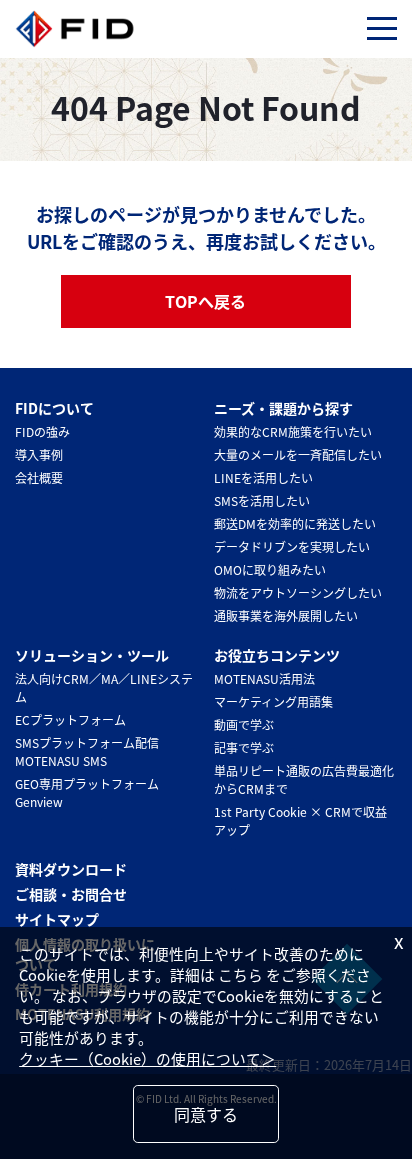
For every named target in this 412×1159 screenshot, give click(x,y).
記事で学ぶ (244, 747)
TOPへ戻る (205, 301)
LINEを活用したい (263, 477)
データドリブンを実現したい (292, 546)
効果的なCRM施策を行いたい (293, 431)
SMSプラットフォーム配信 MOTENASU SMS (87, 751)
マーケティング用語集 (273, 701)
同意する (206, 1114)
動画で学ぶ (244, 724)
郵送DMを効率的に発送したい (295, 523)
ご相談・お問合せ (71, 894)
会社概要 (39, 477)
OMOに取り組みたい (270, 569)
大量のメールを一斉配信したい (298, 454)
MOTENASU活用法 (264, 678)
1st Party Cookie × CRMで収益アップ (300, 820)
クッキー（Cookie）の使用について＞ (147, 1058)
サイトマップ (57, 919)
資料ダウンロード (71, 869)
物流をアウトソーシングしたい (298, 592)
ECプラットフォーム (70, 719)
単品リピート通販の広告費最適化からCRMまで (304, 779)
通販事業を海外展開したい (286, 615)
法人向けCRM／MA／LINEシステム (104, 687)
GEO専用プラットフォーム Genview (87, 792)
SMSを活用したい (262, 500)
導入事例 (39, 454)
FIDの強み (42, 431)
